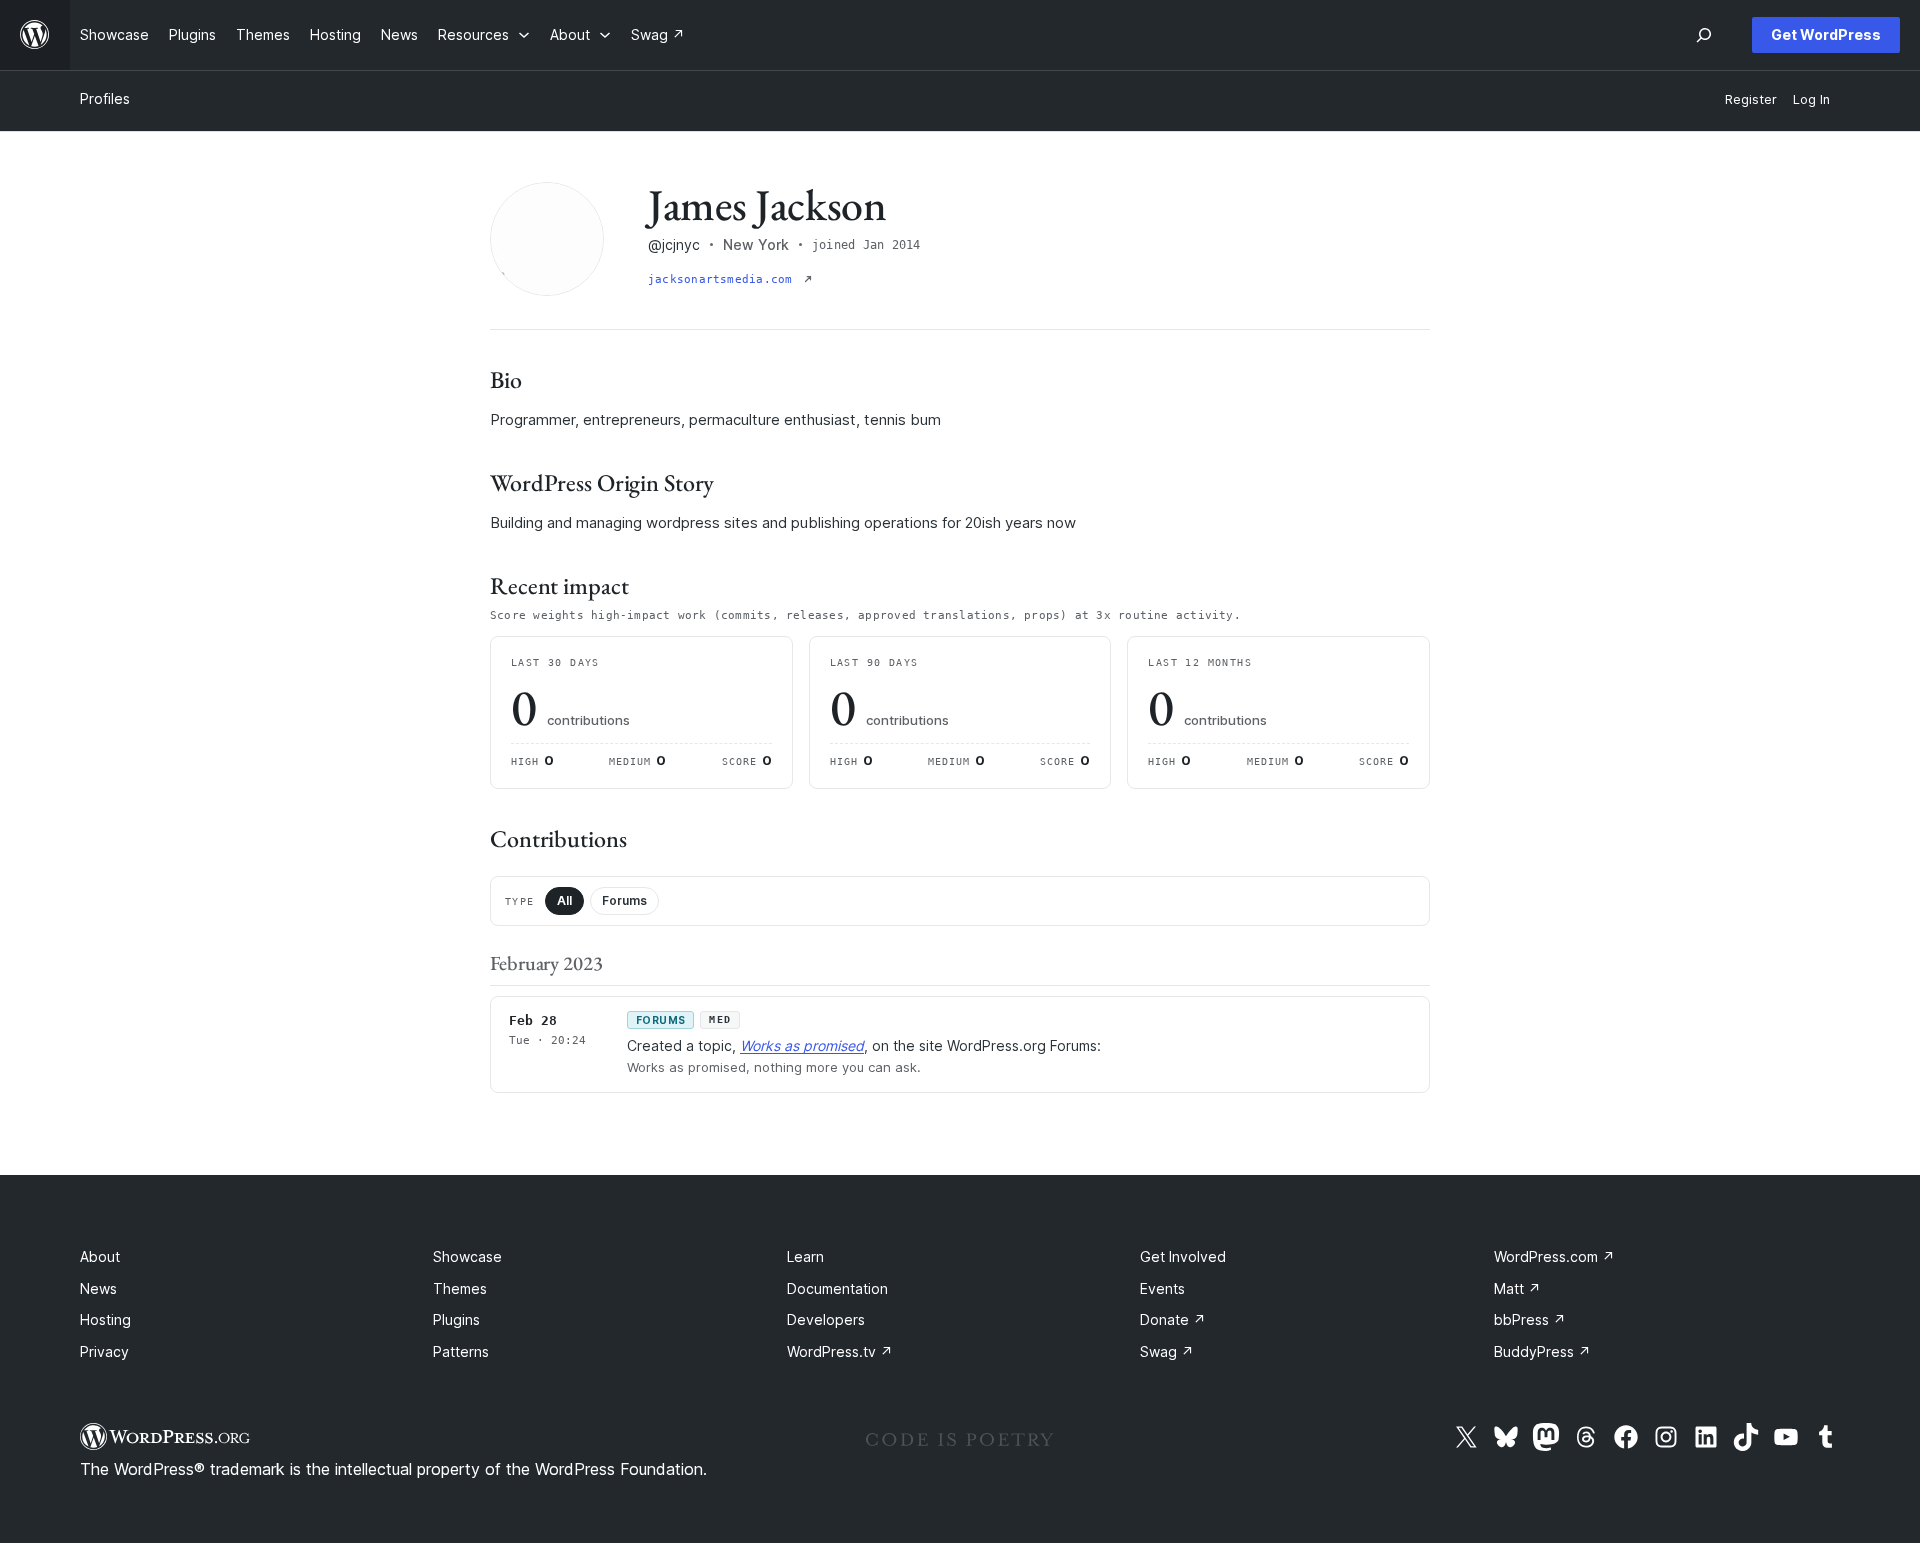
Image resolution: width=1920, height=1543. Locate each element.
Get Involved (1183, 1256)
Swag (1167, 1351)
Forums (624, 900)
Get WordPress (1826, 34)
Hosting (105, 1319)
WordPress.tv (840, 1351)
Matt (1517, 1288)
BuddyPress (1542, 1351)
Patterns (461, 1351)
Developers (826, 1319)
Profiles (105, 98)
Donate (1173, 1319)
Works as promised (802, 1045)
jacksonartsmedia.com (724, 279)
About (100, 1256)
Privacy (104, 1351)
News (98, 1288)
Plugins (456, 1319)
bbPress (1530, 1319)
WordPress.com (1554, 1256)
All (564, 900)
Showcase (467, 1256)
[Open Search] (1704, 35)
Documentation (837, 1288)
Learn (805, 1256)
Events (1162, 1288)
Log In (1811, 99)
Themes (460, 1288)
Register (1751, 99)
